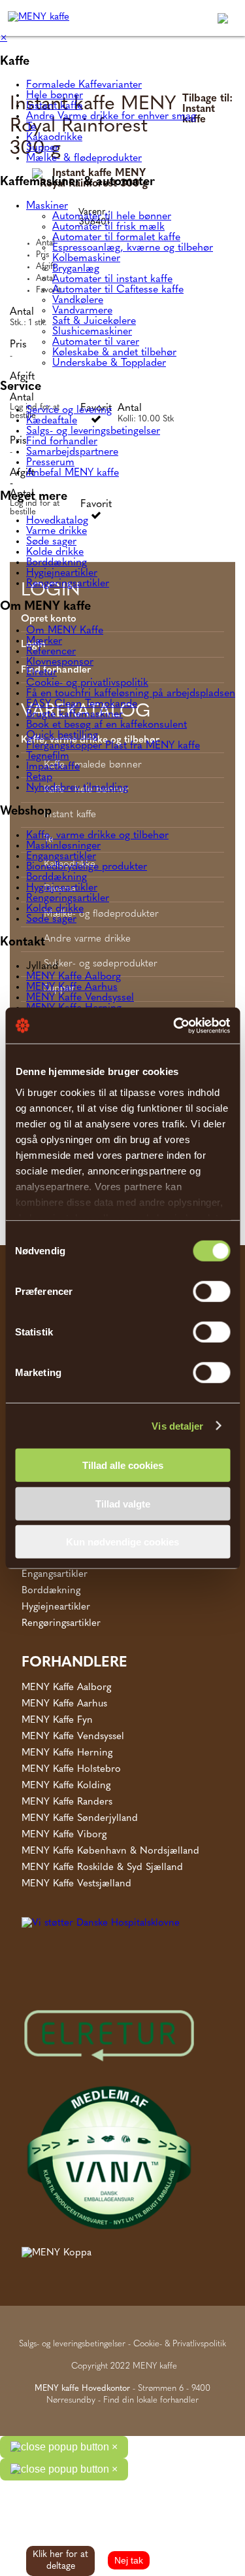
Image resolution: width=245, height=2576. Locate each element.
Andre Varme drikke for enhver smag (111, 116)
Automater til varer (96, 342)
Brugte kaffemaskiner (74, 715)
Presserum (50, 463)
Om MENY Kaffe (65, 631)
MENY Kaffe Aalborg (73, 977)
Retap (39, 777)
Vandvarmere (82, 311)
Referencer (51, 652)
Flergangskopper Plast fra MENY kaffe (113, 746)
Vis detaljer (177, 1425)
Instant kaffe (54, 106)
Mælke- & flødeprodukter (84, 158)
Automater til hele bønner (112, 217)
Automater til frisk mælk (108, 227)
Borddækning (57, 563)
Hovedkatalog (57, 521)
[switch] (211, 1292)
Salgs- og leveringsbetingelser (93, 431)
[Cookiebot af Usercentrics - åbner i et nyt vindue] (174, 1025)
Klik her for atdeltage (60, 2561)
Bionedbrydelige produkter (87, 867)
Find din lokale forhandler (151, 2400)
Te (31, 127)
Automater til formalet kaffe (116, 238)
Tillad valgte (123, 1503)
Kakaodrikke (54, 137)
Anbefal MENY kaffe (73, 473)
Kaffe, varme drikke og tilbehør (97, 836)
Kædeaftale (52, 421)
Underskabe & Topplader (109, 363)
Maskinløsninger (63, 846)
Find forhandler (62, 442)
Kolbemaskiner (86, 258)
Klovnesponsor (60, 662)
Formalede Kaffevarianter (84, 85)
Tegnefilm (48, 756)
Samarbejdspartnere (72, 452)
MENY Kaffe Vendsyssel (80, 998)
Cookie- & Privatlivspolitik (180, 2344)
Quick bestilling (62, 735)
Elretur (41, 673)
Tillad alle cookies (123, 1465)
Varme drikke (57, 531)
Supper (42, 148)
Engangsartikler (61, 856)
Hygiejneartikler (62, 573)
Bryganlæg (76, 269)
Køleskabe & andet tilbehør (114, 353)
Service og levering (69, 410)
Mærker (44, 641)
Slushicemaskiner (92, 332)
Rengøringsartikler (68, 584)
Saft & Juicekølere (94, 321)
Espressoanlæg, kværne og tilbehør (133, 248)
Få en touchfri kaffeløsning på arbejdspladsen (131, 694)
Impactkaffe (53, 767)
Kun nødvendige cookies (122, 1542)
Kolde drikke (55, 552)
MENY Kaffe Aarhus (72, 987)
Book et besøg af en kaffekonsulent (106, 725)
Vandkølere (78, 300)
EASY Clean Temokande (82, 704)
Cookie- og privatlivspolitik (87, 683)
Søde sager (51, 542)
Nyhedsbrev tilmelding (77, 788)
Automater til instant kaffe (112, 279)
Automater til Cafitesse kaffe (118, 290)
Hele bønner (55, 96)
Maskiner (47, 206)
